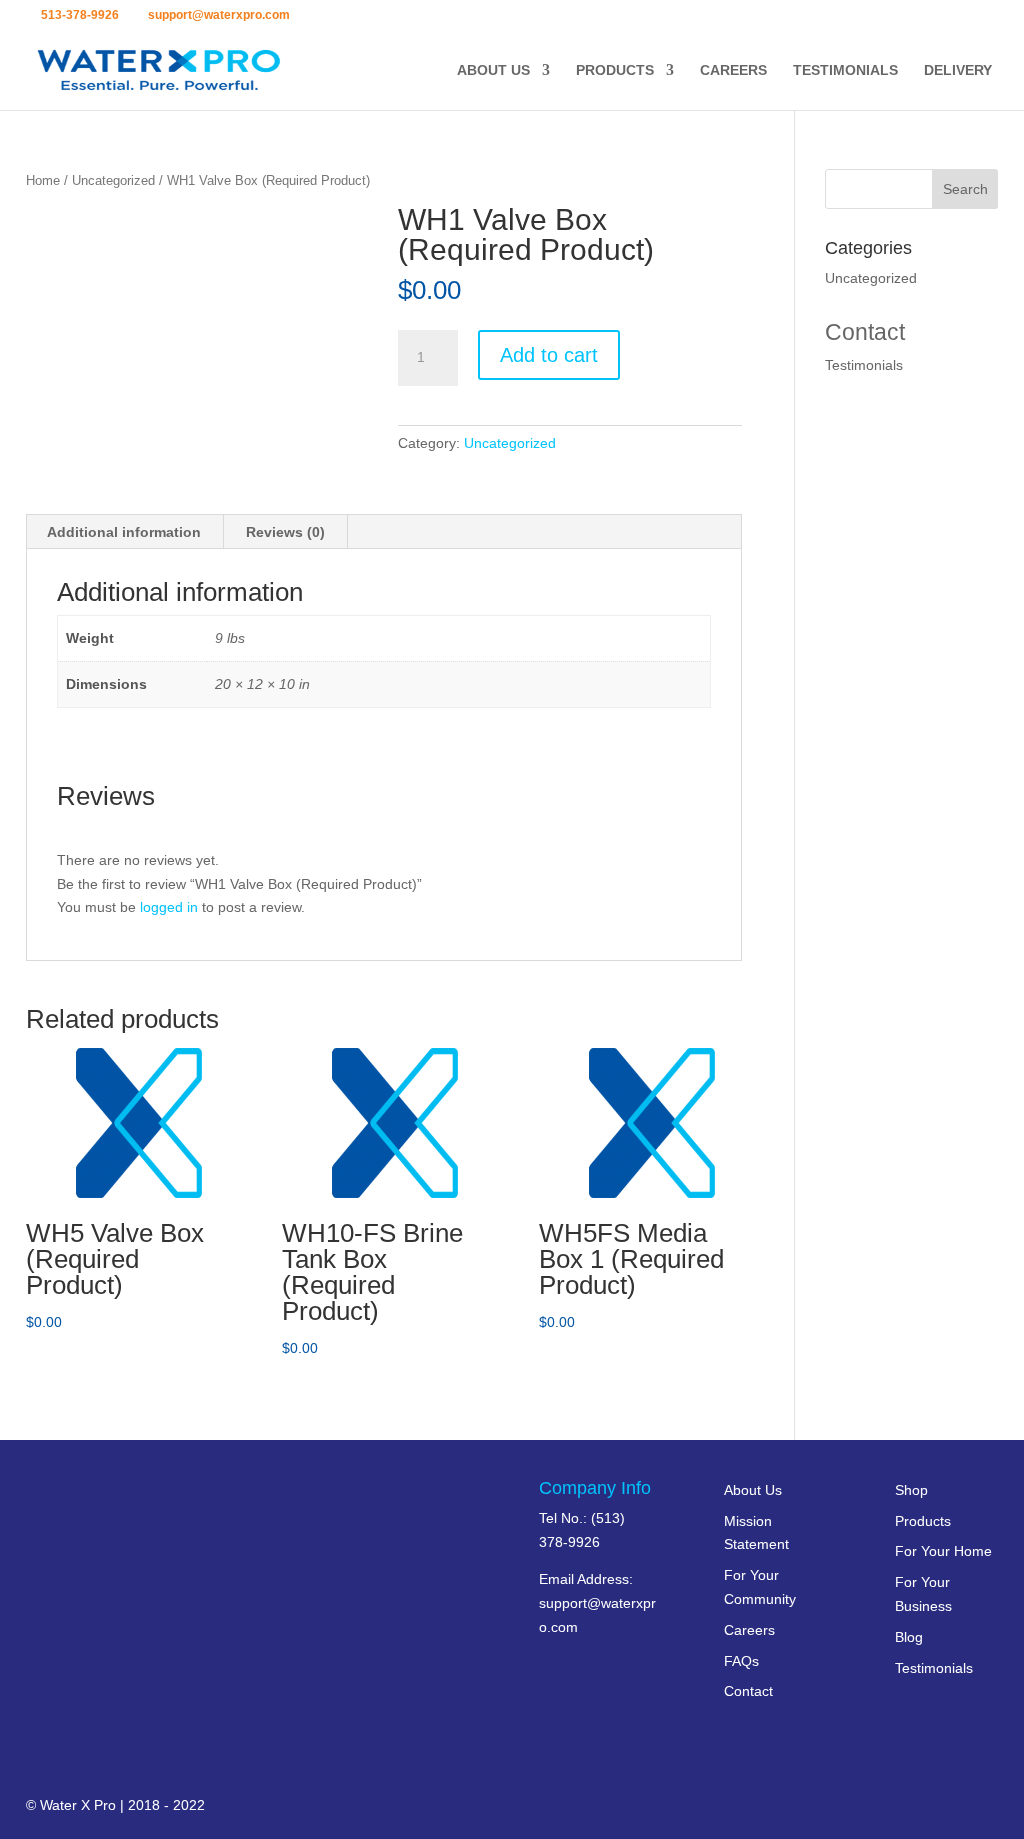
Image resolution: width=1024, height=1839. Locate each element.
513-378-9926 (80, 15)
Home (43, 180)
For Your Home (943, 1551)
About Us (493, 70)
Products (615, 70)
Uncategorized (113, 180)
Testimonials (845, 70)
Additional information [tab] (124, 532)
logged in (169, 907)
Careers (733, 70)
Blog (909, 1637)
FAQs (741, 1661)
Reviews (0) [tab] (285, 532)
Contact (865, 332)
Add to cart (549, 355)
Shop (911, 1490)
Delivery (958, 70)
